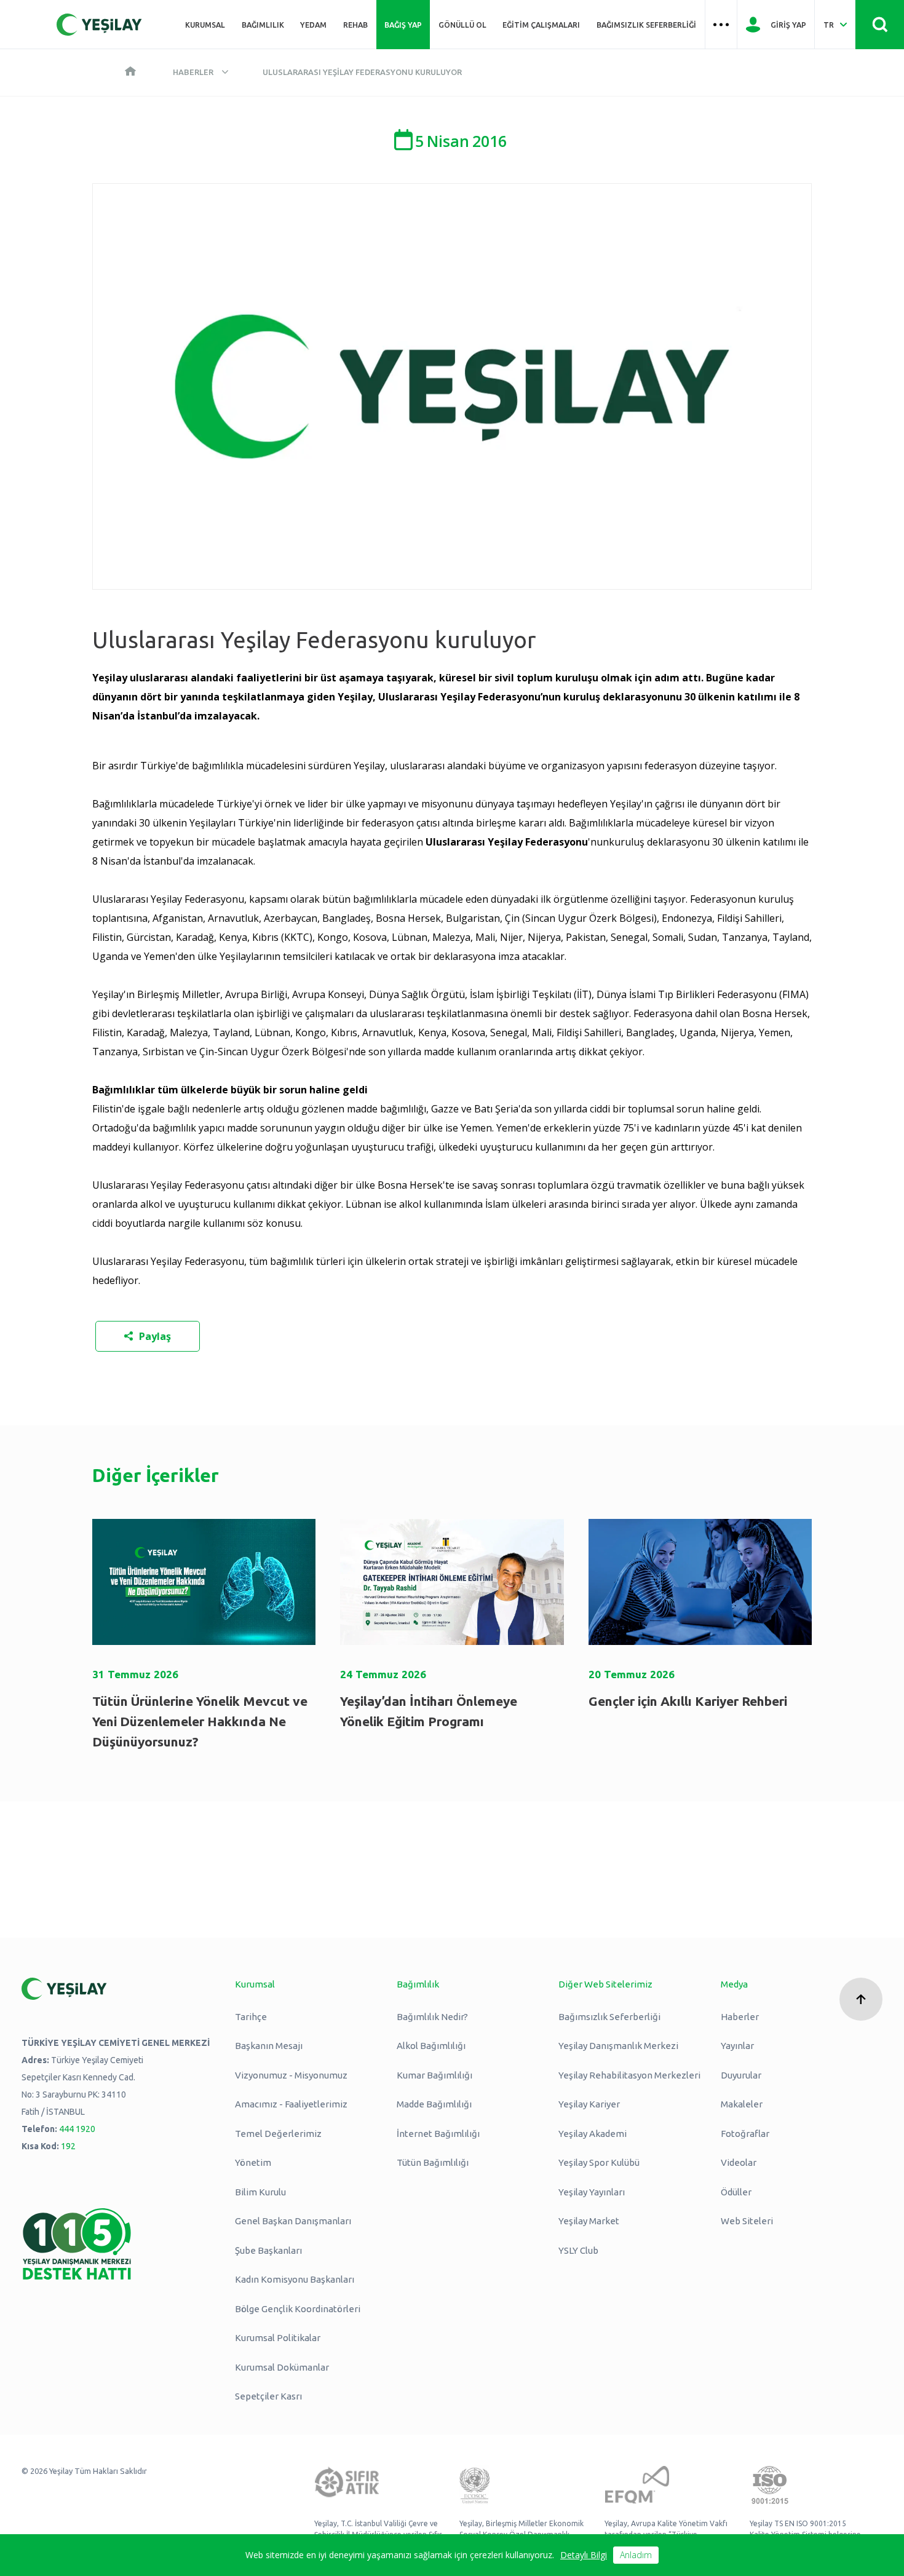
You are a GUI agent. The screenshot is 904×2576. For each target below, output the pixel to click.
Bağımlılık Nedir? (432, 2017)
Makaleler (742, 2104)
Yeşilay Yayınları (592, 2192)
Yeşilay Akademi (593, 2134)
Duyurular (741, 2075)
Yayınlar (737, 2046)
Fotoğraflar (745, 2134)
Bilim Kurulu (260, 2192)
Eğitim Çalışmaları (541, 25)
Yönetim (253, 2162)
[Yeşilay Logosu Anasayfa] (99, 25)
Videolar (739, 2162)
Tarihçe (251, 2017)
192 (68, 2146)
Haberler (193, 72)
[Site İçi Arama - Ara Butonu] (880, 25)
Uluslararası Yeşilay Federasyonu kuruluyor (362, 72)
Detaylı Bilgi (584, 2555)
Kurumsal (205, 25)
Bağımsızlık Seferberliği (646, 25)
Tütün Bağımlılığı (433, 2162)
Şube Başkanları (268, 2250)
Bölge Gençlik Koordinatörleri (298, 2309)
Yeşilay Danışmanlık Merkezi (618, 2046)
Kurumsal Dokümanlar (282, 2367)
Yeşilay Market (589, 2221)
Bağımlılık (263, 25)
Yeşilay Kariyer (589, 2104)
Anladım (636, 2555)
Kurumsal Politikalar (278, 2338)
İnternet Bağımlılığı (438, 2134)
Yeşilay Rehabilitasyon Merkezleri (629, 2075)
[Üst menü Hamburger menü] (721, 25)
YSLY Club (578, 2250)
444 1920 (77, 2129)
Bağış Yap (403, 25)
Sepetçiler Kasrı (268, 2396)
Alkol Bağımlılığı (431, 2046)
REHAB (355, 25)
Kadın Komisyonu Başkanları (295, 2279)
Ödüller (736, 2192)
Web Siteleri (747, 2221)
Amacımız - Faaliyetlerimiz (291, 2104)
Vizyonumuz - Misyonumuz (291, 2075)
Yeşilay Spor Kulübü (599, 2162)
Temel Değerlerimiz (278, 2134)
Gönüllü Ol (462, 25)
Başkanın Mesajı (269, 2046)
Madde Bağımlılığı (434, 2104)
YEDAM (313, 25)
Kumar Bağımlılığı (434, 2075)
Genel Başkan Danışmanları (293, 2221)
